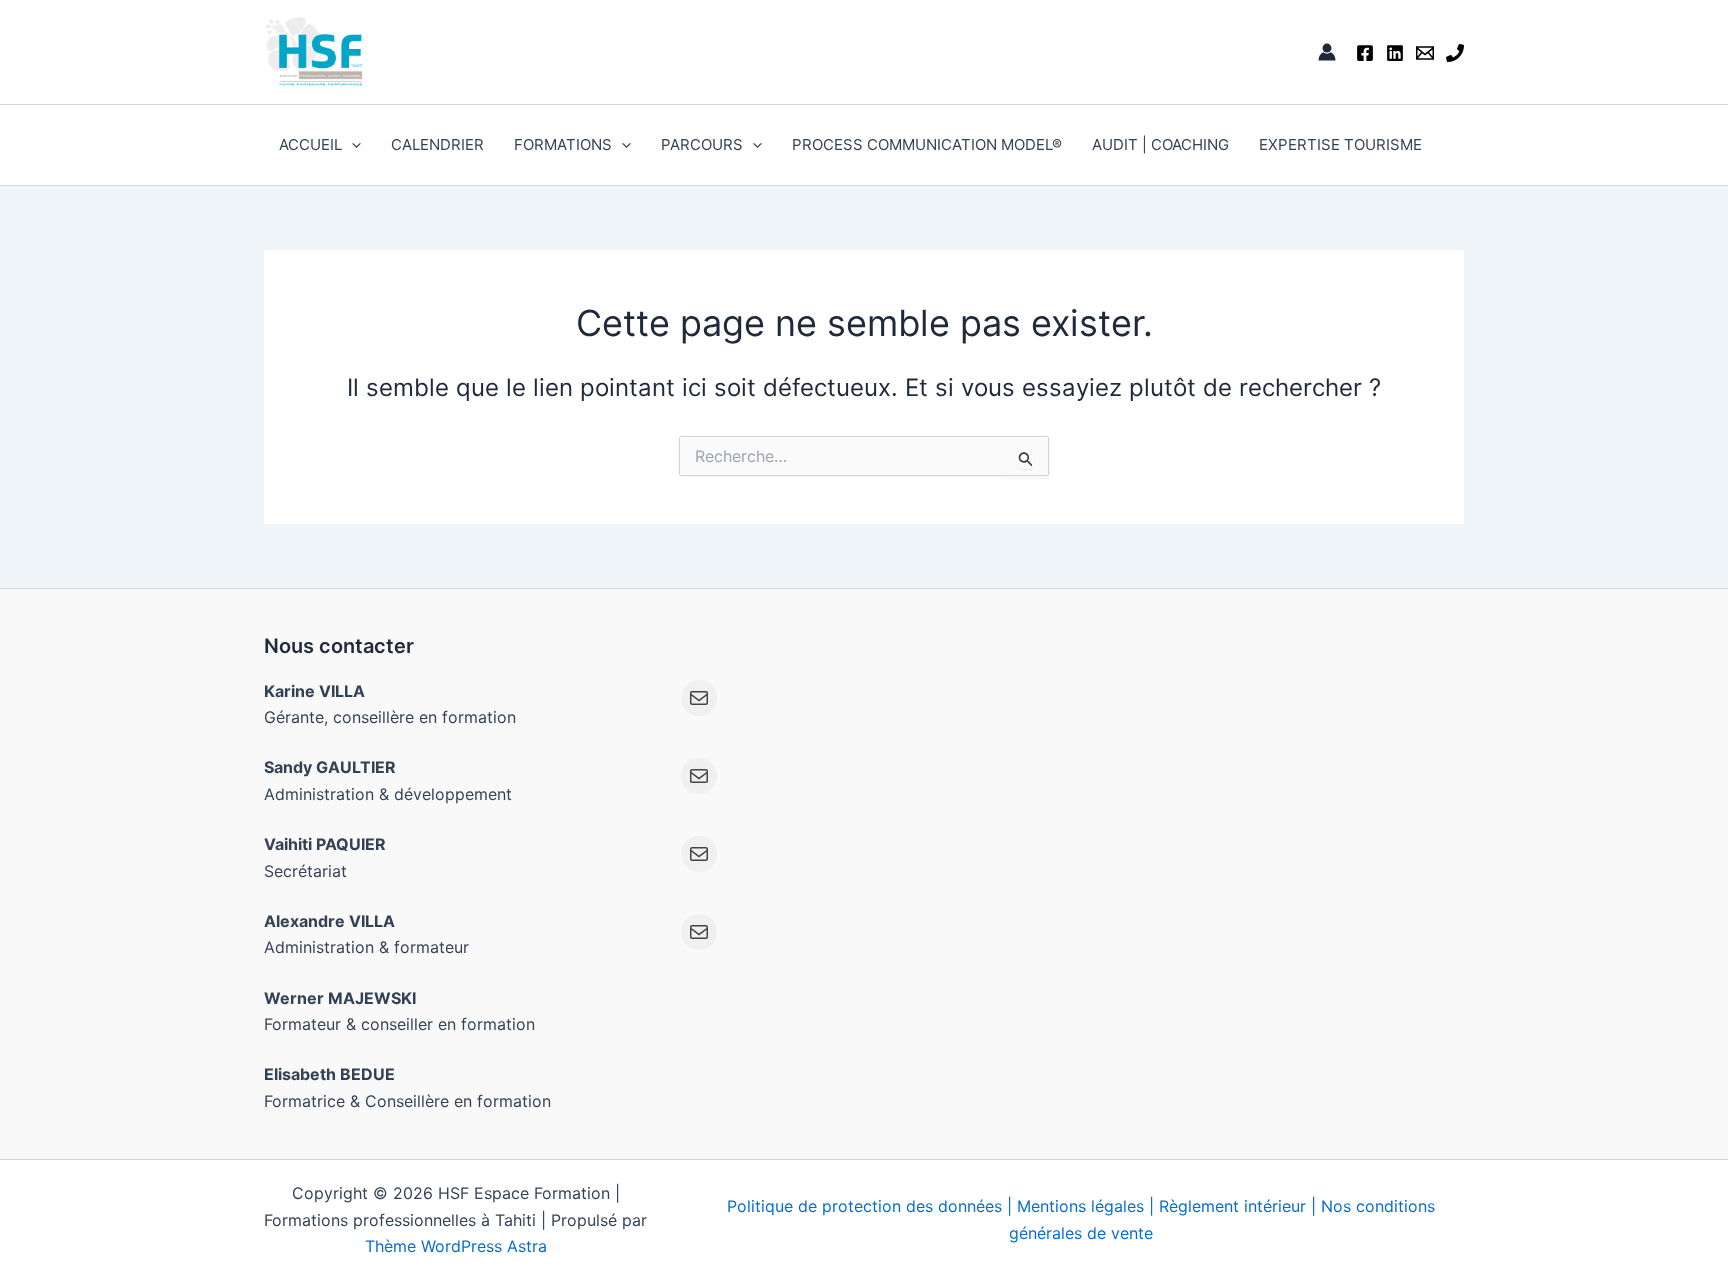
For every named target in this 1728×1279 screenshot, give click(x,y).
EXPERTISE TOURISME (1340, 144)
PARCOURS (702, 144)
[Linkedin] (1395, 53)
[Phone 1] (1455, 53)
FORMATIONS (563, 144)
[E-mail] (699, 698)
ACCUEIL (310, 144)
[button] (351, 145)
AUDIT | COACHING (1160, 144)
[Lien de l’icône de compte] (1327, 52)
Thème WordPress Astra (456, 1246)
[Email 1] (1425, 53)
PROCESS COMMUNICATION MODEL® (927, 144)
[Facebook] (1365, 53)
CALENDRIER (437, 144)
